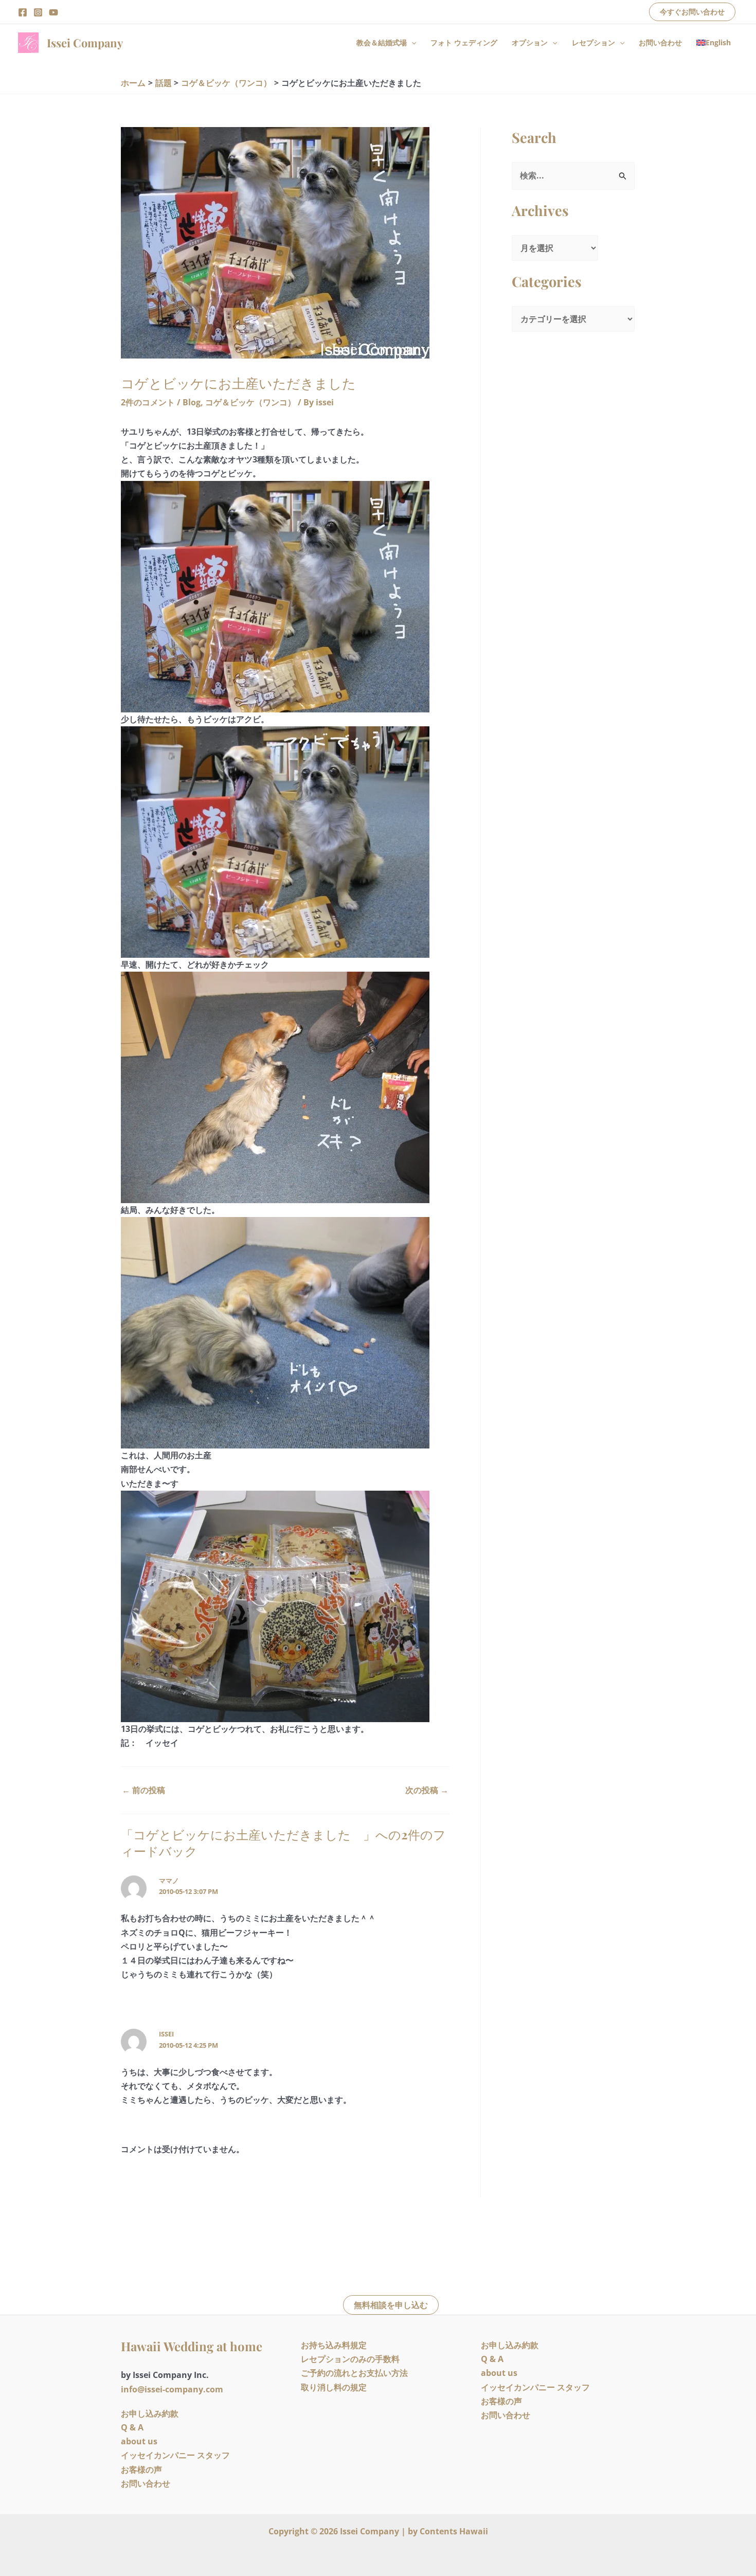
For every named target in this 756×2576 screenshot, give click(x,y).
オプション (530, 42)
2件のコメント (148, 402)
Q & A (132, 2427)
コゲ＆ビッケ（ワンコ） (250, 402)
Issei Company (85, 43)
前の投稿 (143, 1790)
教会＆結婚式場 (382, 42)
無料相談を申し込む (391, 2305)
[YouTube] (53, 12)
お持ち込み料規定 (334, 2345)
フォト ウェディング (464, 42)
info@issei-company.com (172, 2389)
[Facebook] (23, 12)
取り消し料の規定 (334, 2387)
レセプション (593, 42)
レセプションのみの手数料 (350, 2359)
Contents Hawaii (454, 2531)
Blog (192, 402)
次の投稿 (427, 1790)
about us (139, 2441)
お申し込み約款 (150, 2413)
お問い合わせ (660, 42)
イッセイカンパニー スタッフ (175, 2455)
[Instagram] (38, 12)
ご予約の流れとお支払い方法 (354, 2373)
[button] (692, 12)
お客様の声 (141, 2470)
